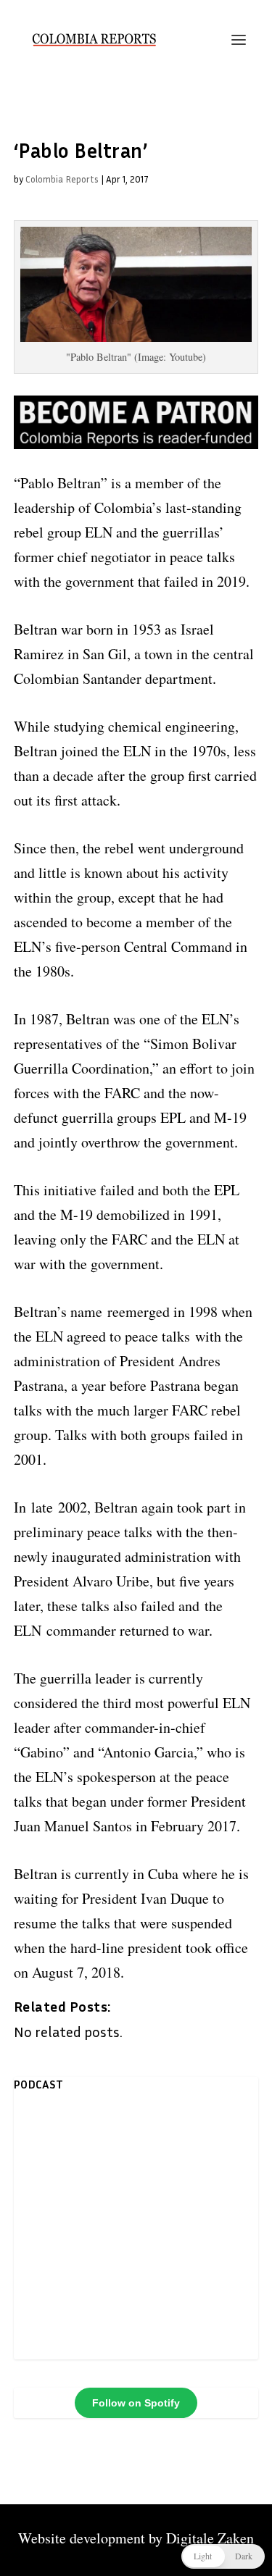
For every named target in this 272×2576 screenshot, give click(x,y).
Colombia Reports (62, 179)
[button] (223, 2556)
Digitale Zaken (210, 2538)
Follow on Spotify (136, 2403)
